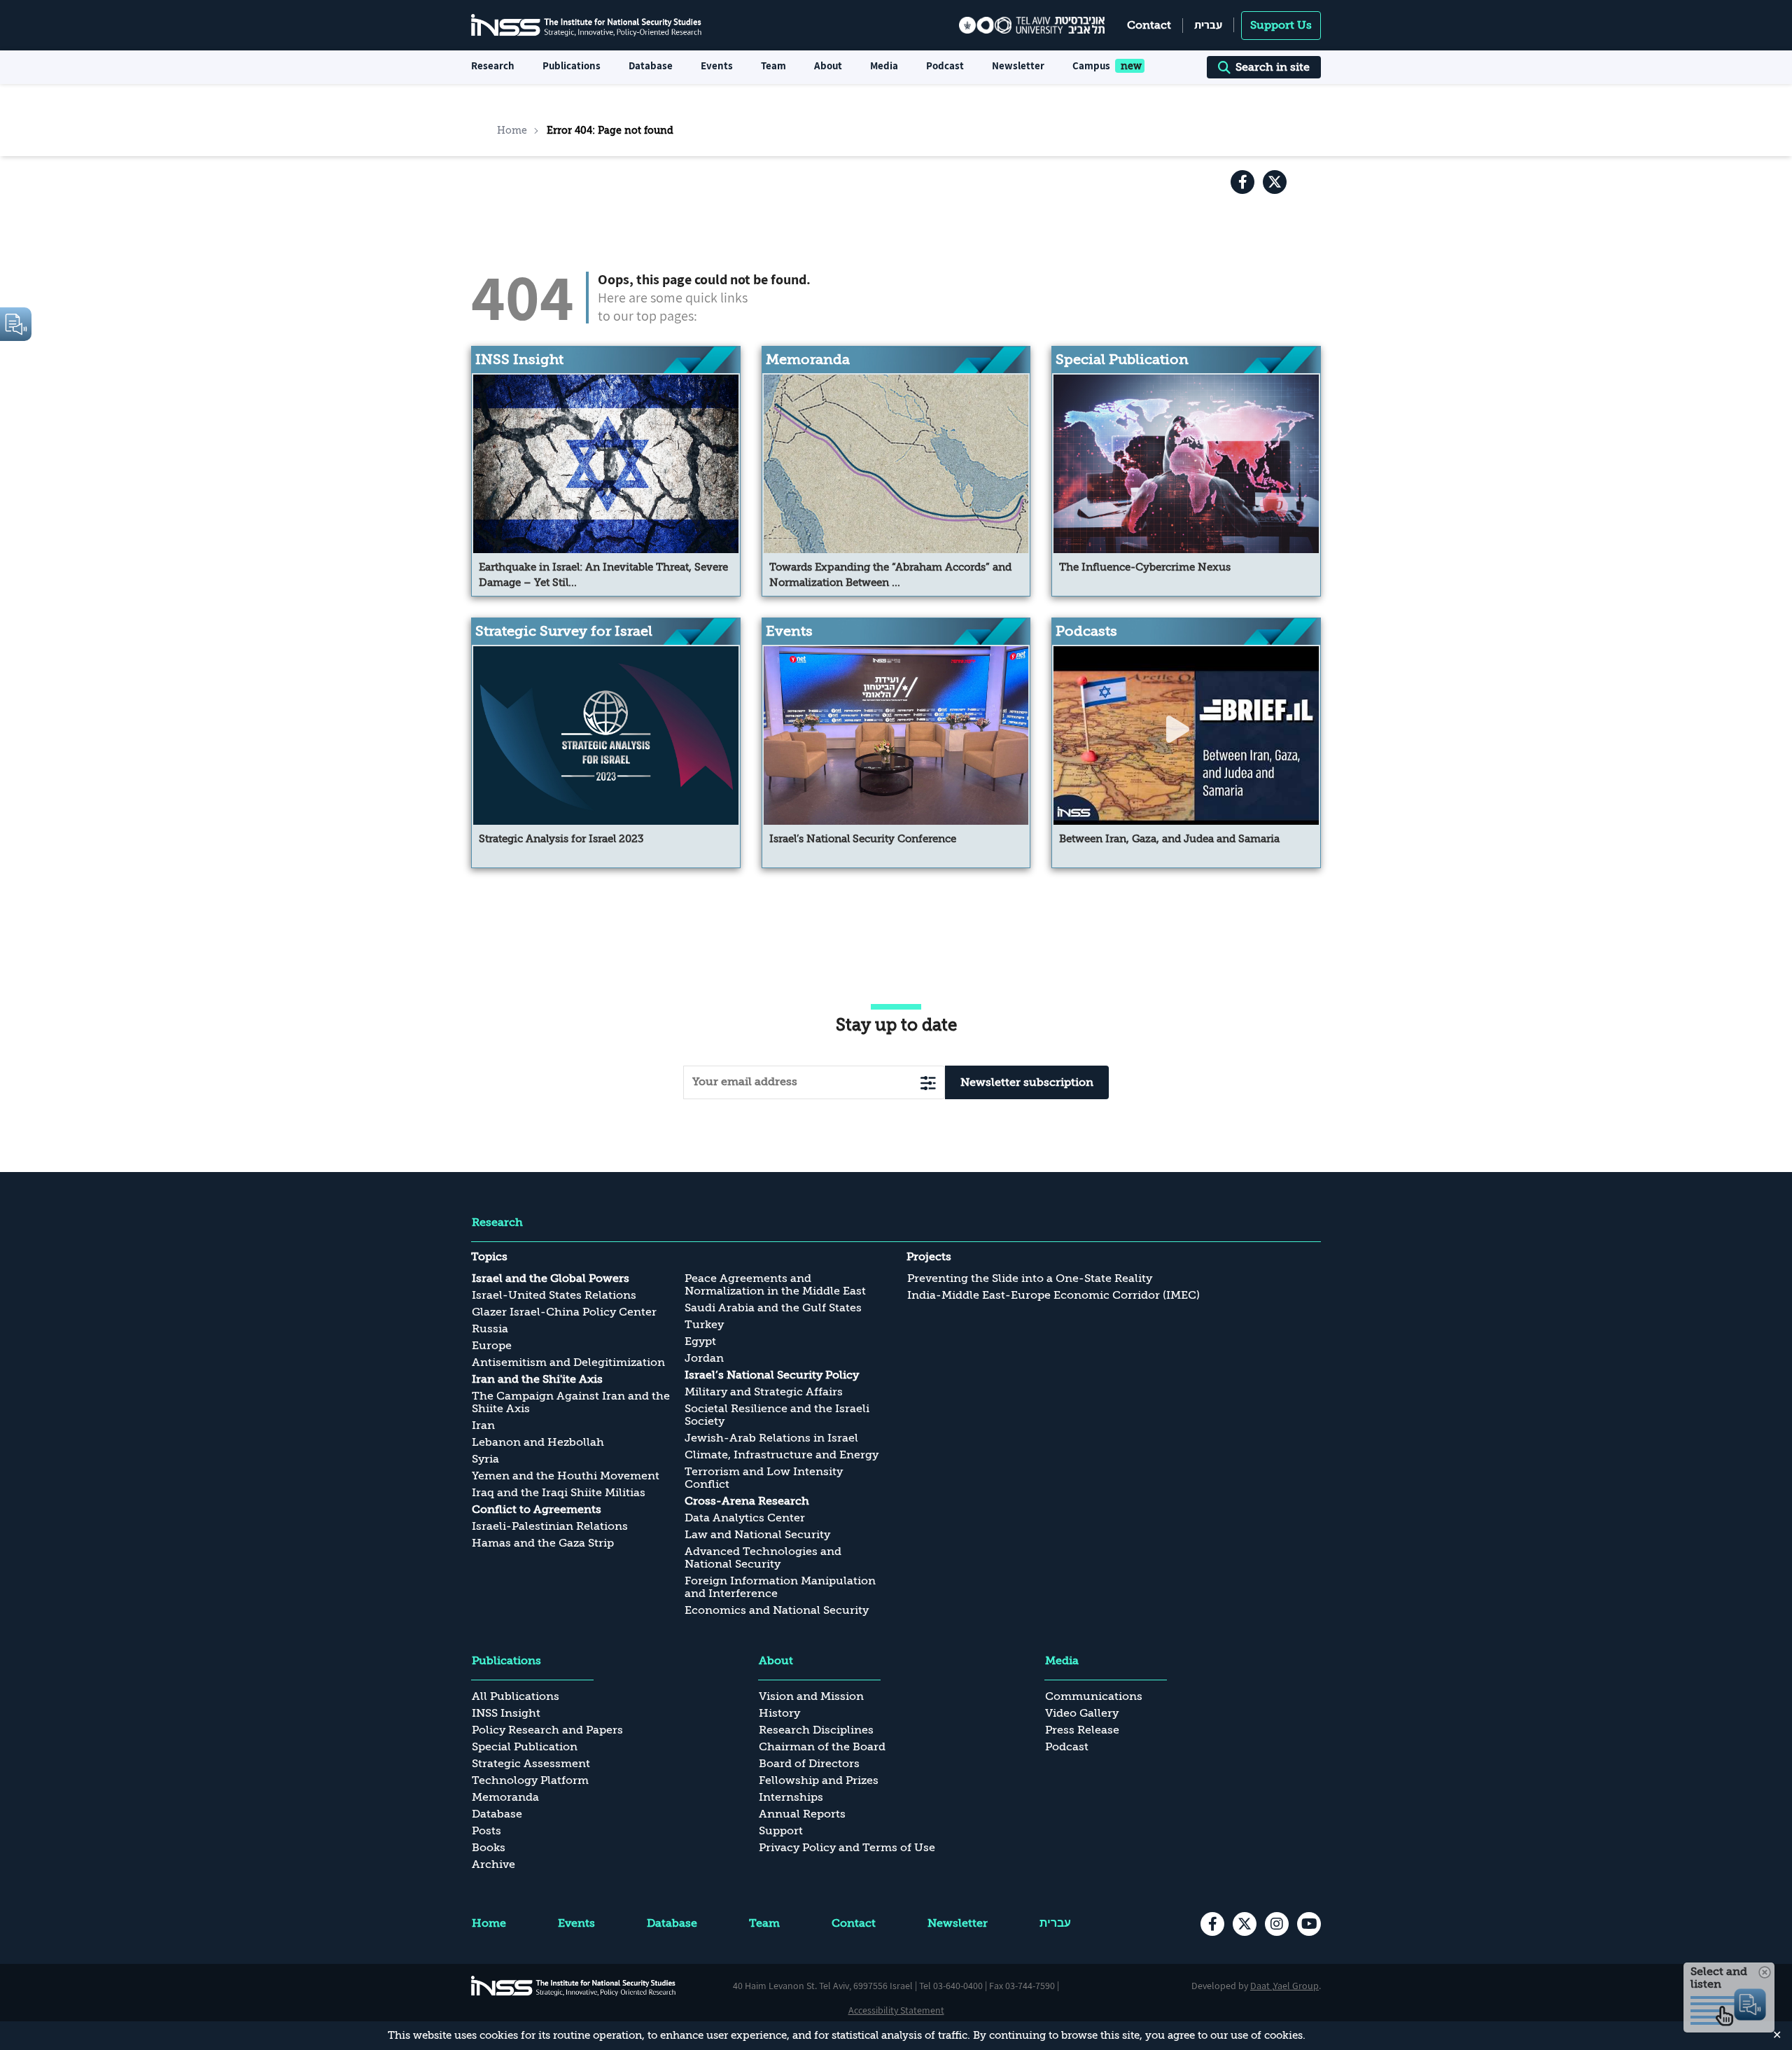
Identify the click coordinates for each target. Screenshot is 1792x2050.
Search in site (1273, 67)
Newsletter (1018, 65)
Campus (1091, 65)
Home (512, 130)
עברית (1208, 25)
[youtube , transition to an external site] (1309, 1924)
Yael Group (1296, 1986)
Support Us (1281, 25)
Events (717, 65)
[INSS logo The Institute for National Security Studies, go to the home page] (574, 1986)
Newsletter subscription (1027, 1082)
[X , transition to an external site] (1275, 182)
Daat (1261, 1986)
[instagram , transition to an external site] (1277, 1924)
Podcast (945, 65)
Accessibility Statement (896, 2010)
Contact (1149, 25)
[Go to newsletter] (928, 1083)
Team (773, 65)
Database (651, 65)
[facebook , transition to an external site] (1242, 182)
